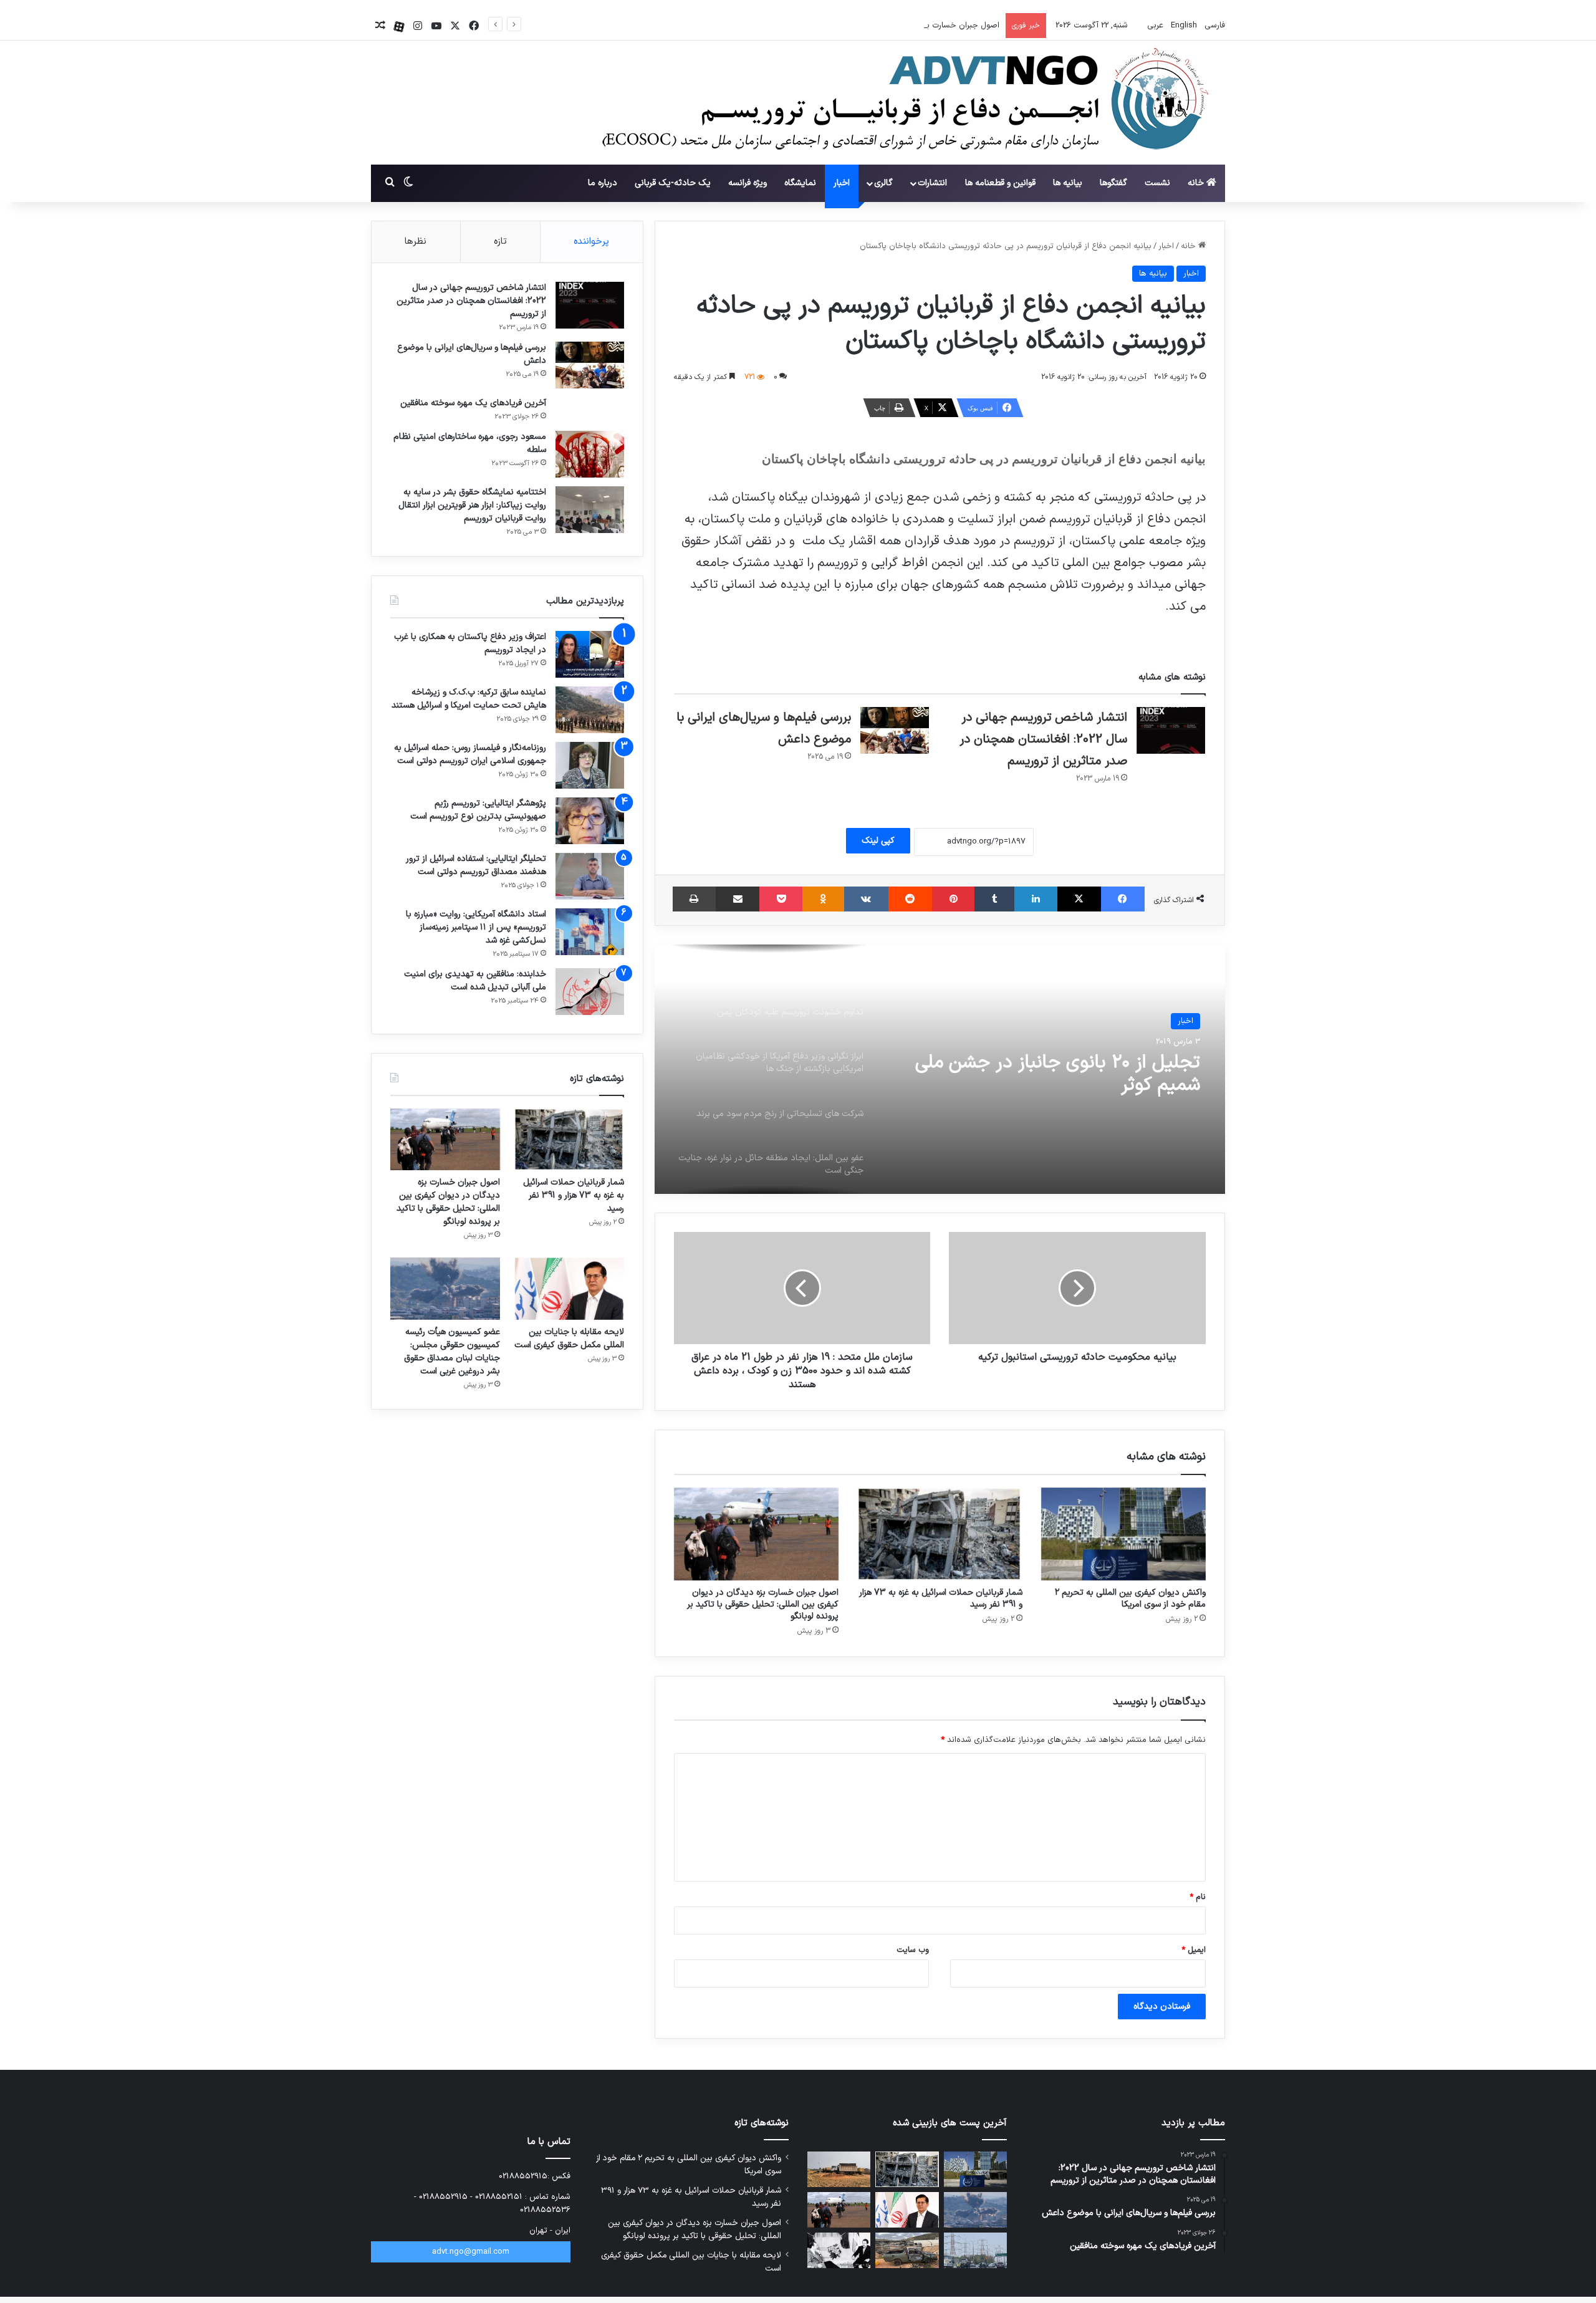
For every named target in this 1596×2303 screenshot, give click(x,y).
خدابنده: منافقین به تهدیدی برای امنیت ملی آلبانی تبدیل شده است (475, 981)
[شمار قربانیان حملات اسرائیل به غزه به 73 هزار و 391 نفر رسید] (940, 1534)
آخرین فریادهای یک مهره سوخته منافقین (473, 403)
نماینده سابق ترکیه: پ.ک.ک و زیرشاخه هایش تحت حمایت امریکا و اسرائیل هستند (469, 699)
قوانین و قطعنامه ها (1000, 183)
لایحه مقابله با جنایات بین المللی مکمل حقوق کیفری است (569, 1339)
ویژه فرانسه (748, 183)
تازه (500, 242)
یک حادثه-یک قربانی (673, 183)
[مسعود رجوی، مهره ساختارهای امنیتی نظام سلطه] (590, 454)
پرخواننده (591, 242)
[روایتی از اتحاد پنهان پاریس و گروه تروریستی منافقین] (839, 2250)
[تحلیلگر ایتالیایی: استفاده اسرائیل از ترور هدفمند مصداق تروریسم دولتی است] (590, 876)
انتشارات (932, 183)
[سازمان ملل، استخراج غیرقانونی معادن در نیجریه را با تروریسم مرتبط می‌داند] (839, 2169)
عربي (1154, 26)
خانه (1197, 183)
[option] (940, 1069)
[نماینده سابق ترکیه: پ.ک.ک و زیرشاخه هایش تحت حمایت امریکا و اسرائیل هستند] (590, 710)
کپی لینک (878, 841)
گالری (883, 183)
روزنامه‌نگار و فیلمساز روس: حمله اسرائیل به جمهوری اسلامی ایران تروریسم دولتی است (470, 754)
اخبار (842, 183)
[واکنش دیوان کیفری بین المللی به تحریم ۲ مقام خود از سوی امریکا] (1123, 1534)
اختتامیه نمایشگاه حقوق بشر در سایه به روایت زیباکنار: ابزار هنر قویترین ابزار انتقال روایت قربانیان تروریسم (472, 505)
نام (1198, 1897)
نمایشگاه (800, 183)
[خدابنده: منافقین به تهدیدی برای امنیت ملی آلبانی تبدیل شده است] (590, 992)
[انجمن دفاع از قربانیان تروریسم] (899, 103)
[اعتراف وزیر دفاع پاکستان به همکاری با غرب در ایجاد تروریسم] (590, 654)
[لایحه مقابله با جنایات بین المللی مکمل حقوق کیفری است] (569, 1288)
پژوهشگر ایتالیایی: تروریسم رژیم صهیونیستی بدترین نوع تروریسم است (478, 810)
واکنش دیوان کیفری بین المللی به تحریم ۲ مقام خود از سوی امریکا (1130, 1599)
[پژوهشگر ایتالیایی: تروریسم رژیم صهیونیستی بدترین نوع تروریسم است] (590, 821)
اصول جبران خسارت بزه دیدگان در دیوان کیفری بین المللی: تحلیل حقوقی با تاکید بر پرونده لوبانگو (833, 26)
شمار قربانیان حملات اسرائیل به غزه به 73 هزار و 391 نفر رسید (941, 1599)
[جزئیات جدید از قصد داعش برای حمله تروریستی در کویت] (975, 2250)
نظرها (416, 242)
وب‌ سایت (913, 1950)
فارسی (1214, 26)
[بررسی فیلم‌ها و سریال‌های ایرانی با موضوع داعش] (895, 730)
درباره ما (603, 183)
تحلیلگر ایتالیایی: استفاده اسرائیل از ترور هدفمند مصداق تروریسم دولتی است (476, 865)
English (1183, 26)
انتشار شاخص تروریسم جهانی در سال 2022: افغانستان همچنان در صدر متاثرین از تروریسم (1043, 739)
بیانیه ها (1068, 183)
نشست (1157, 183)
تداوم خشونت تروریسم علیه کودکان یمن (1047, 1063)
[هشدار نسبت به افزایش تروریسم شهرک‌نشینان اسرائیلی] (907, 2250)
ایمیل (1194, 1950)
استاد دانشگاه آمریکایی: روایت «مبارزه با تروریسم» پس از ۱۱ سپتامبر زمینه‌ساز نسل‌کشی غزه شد (476, 927)
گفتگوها (1113, 183)
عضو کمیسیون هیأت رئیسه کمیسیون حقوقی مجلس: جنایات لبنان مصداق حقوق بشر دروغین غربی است (452, 1352)
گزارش (1183, 1021)
